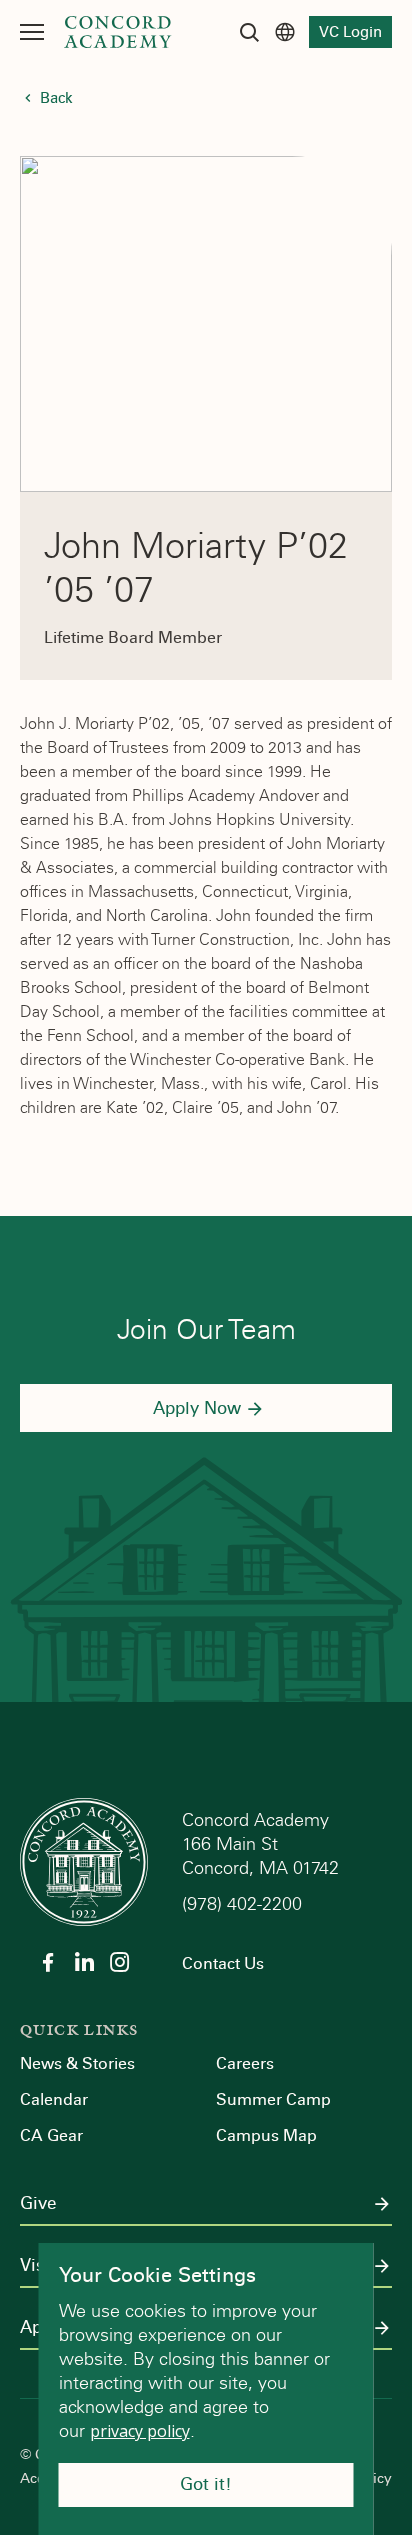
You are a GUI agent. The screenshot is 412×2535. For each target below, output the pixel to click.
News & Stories (77, 2063)
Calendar (54, 2099)
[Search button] (249, 32)
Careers (245, 2063)
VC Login (350, 32)
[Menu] (32, 32)
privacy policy (140, 2431)
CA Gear (51, 2135)
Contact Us (223, 1963)
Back (56, 98)
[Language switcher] (285, 32)
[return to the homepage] (84, 1860)
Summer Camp (273, 2099)
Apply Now (197, 1408)
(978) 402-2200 (244, 1904)
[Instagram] (120, 1962)
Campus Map (266, 2135)
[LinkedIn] (84, 1962)
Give (38, 2204)
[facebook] (48, 1962)
